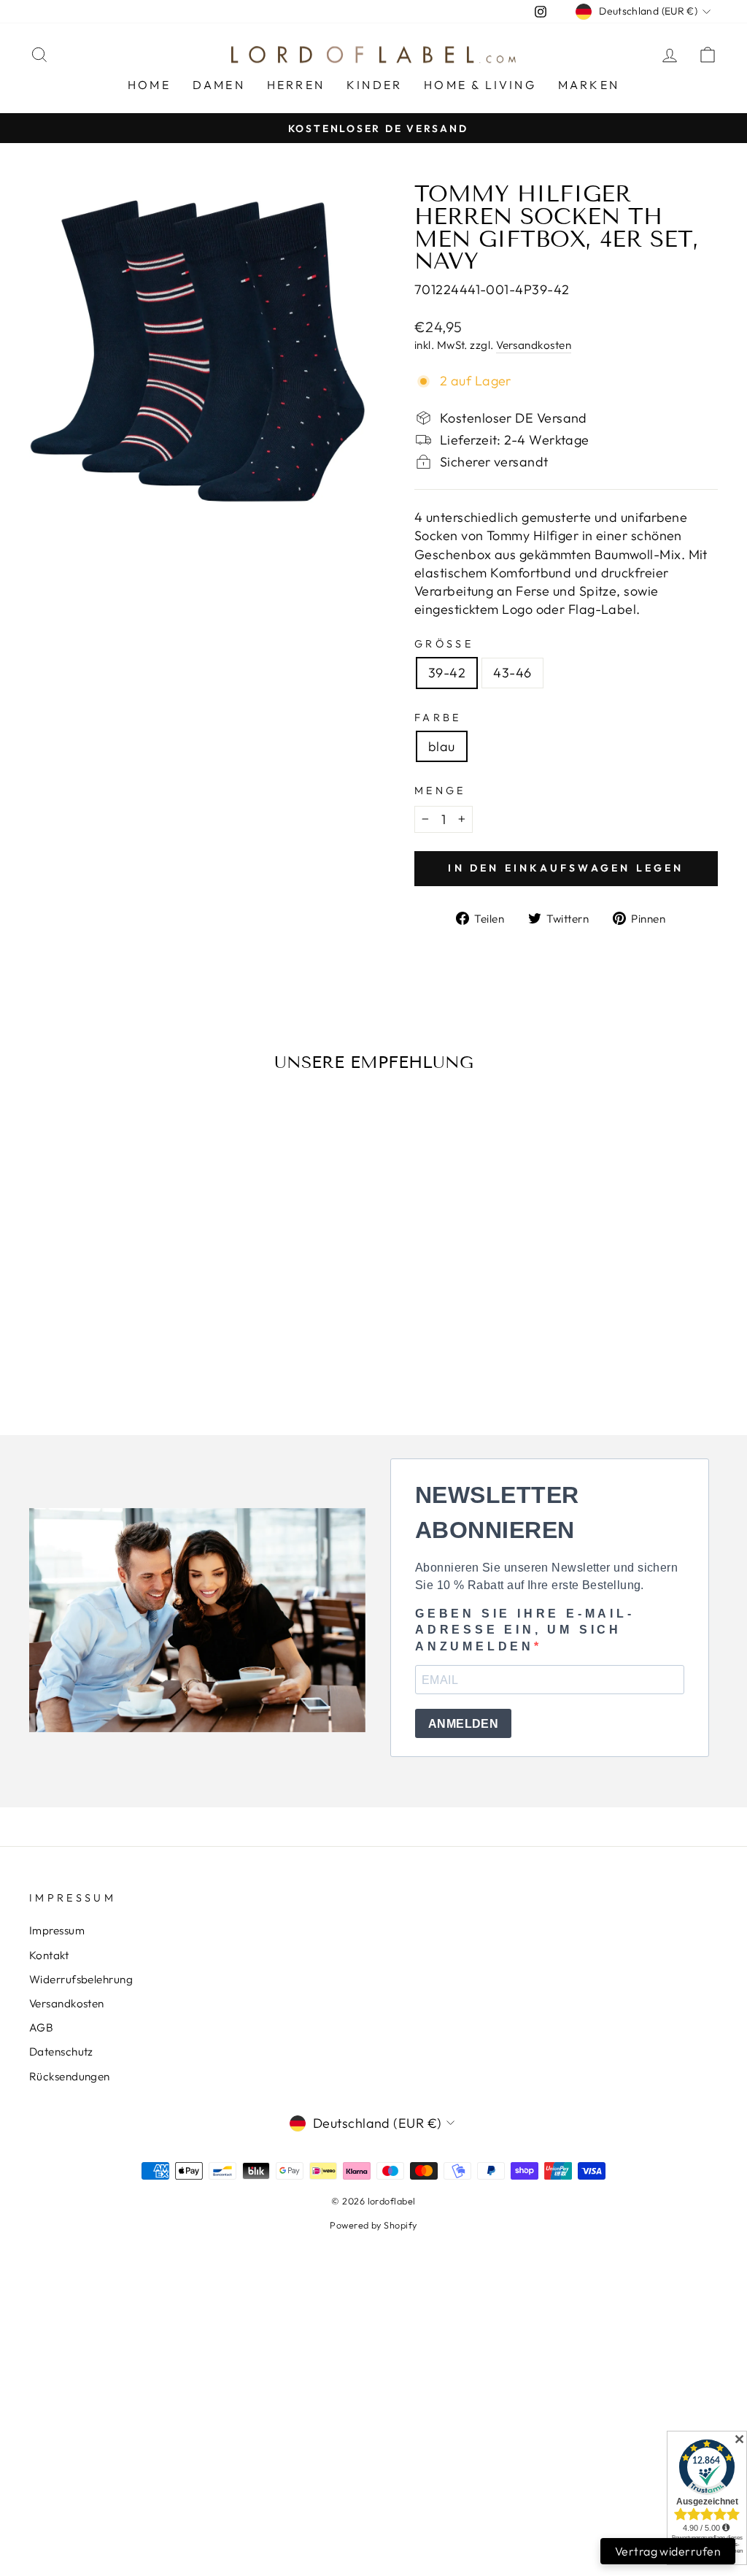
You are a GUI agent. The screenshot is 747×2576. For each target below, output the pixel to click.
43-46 (512, 673)
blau (442, 746)
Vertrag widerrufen (668, 2551)
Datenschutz (61, 2052)
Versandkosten (534, 345)
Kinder (374, 85)
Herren (296, 85)
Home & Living (480, 85)
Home (149, 85)
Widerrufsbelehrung (81, 1979)
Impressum (57, 1930)
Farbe (438, 718)
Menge (440, 791)
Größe (444, 644)
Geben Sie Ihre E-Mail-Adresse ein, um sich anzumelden (525, 1630)
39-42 (447, 673)
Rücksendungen (70, 2076)
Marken (589, 85)
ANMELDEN (463, 1724)
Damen (219, 85)
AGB (41, 2027)
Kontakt (49, 1955)
